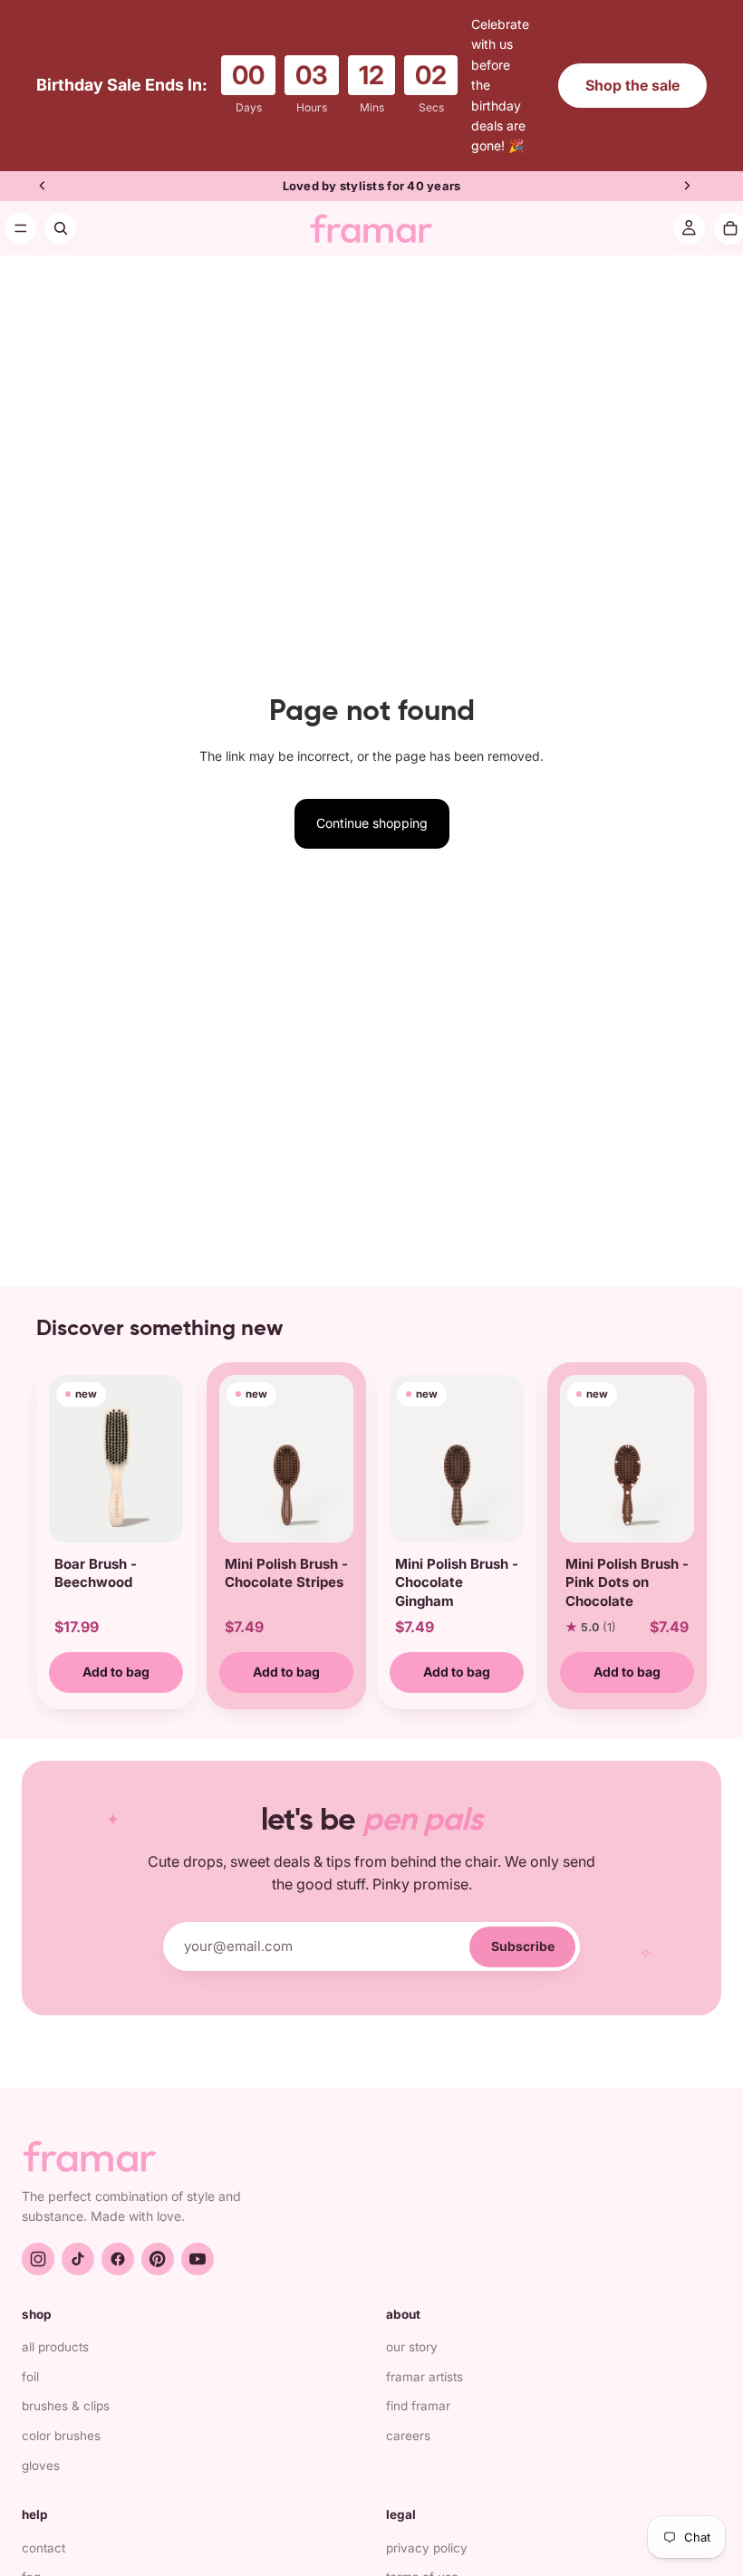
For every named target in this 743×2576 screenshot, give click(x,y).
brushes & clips (66, 2386)
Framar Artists (425, 2356)
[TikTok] (78, 2238)
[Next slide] (687, 166)
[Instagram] (38, 2238)
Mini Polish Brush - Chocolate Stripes (286, 1553)
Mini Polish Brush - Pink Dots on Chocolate (627, 1562)
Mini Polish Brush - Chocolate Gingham (457, 1562)
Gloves (41, 2445)
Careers (408, 2416)
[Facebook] (118, 2238)
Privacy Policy (427, 2527)
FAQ (31, 2557)
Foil (30, 2356)
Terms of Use (422, 2557)
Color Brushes (61, 2416)
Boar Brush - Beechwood (96, 1553)
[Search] (60, 208)
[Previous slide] (43, 166)
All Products (55, 2327)
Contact (43, 2527)
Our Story (412, 2327)
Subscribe (523, 1925)
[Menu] (20, 208)
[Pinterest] (158, 2238)
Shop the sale (632, 74)
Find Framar (418, 2386)
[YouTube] (198, 2238)
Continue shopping (372, 803)
